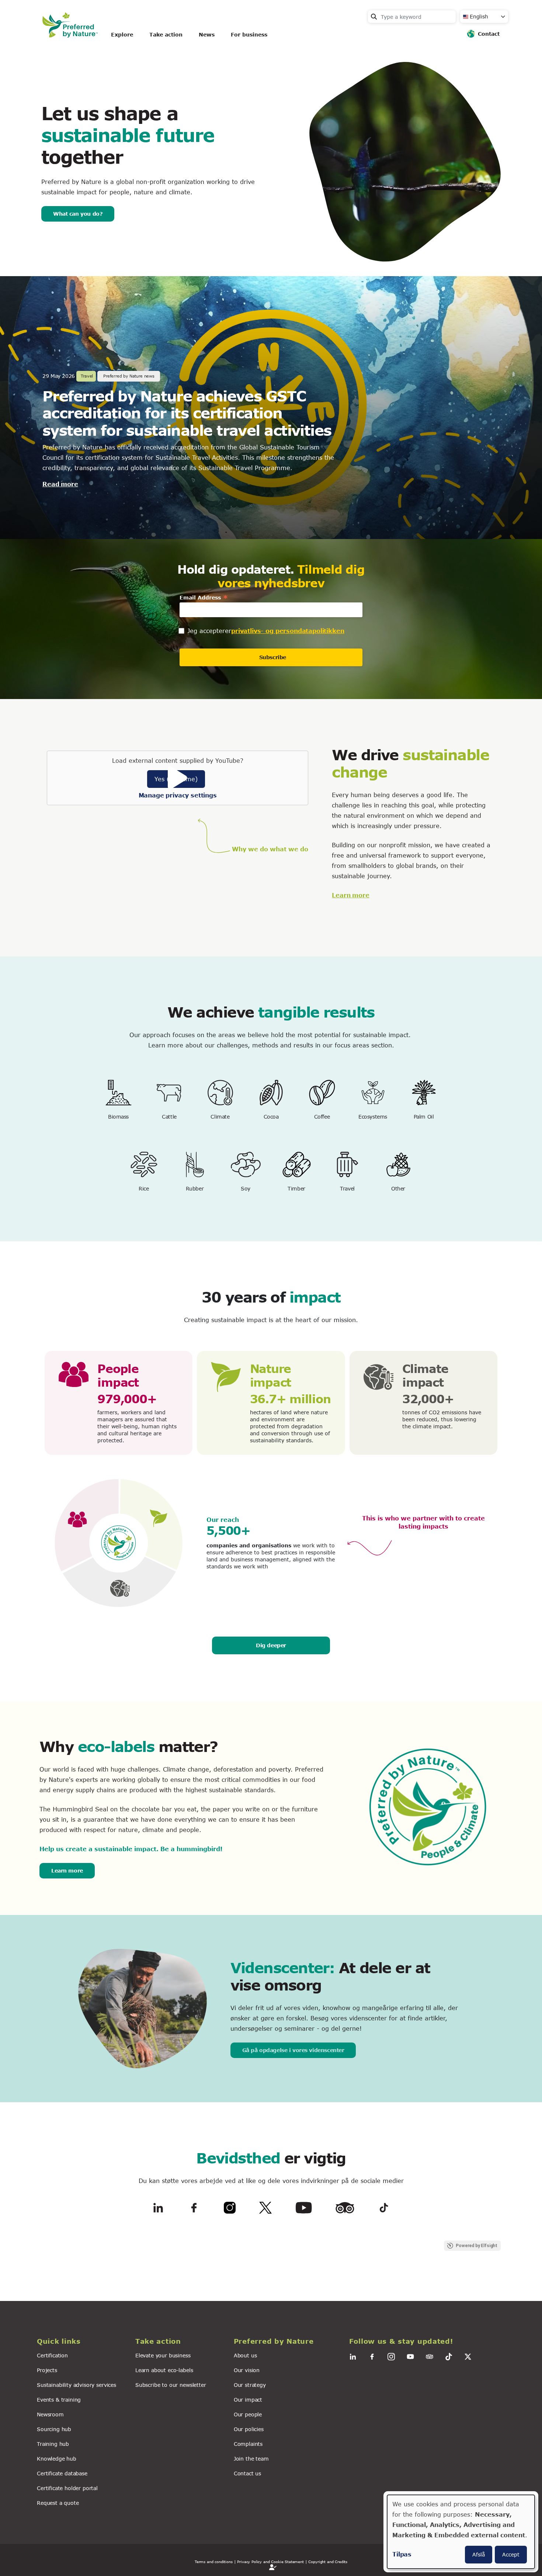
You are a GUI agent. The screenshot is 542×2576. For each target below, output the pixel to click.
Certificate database (62, 2473)
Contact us (247, 2473)
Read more (60, 484)
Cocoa (271, 1117)
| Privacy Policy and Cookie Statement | (271, 2562)
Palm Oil (424, 1117)
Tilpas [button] (402, 2554)
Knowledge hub (57, 2459)
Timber (296, 1188)
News (207, 34)
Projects (47, 2370)
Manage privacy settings (178, 795)
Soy (246, 1188)
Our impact (248, 2400)
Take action (166, 34)
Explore (122, 34)
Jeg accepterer (209, 631)
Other (398, 1188)
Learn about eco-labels (164, 2370)
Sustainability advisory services (77, 2385)
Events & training (59, 2400)
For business (249, 34)
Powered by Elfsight (477, 2246)
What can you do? (78, 214)
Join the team (251, 2459)
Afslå (479, 2554)
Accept (511, 2554)
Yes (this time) (176, 779)
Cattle (169, 1117)
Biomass (118, 1117)
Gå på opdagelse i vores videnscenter (293, 2050)
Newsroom (50, 2414)
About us (245, 2355)
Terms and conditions (214, 2562)
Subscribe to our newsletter (171, 2385)
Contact (489, 34)
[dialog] (461, 2532)
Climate (220, 1117)
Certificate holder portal (67, 2488)
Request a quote (58, 2503)
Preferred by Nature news (129, 376)
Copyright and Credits (328, 2562)
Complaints (248, 2444)
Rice (144, 1188)
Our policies (249, 2429)
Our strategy (250, 2385)
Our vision (247, 2370)
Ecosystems (373, 1117)
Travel (347, 1188)
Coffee (322, 1117)
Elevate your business (163, 2355)
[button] (82, 2341)
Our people (248, 2414)
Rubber (195, 1188)
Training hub (53, 2444)
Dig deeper (271, 1645)
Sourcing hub (54, 2429)
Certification (52, 2355)
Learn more (350, 895)
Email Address (204, 597)
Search (374, 17)
